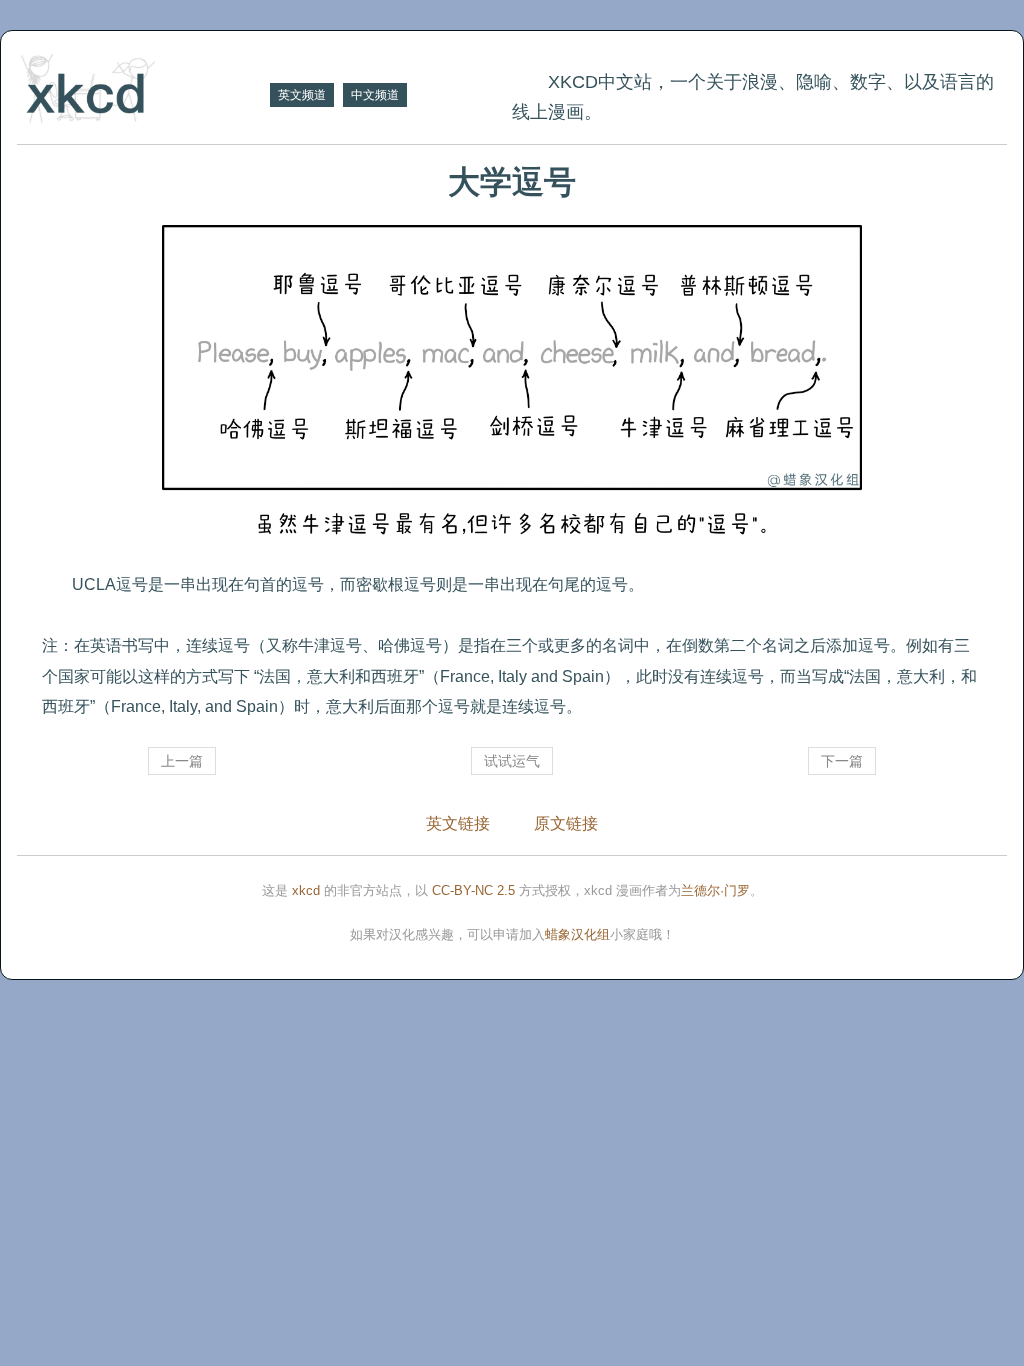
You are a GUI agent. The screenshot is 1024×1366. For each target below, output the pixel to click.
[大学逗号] (512, 390)
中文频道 (375, 95)
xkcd (306, 890)
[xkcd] (141, 90)
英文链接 (458, 823)
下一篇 (842, 761)
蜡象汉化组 (577, 934)
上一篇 (182, 761)
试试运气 (512, 761)
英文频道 (302, 95)
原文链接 (566, 823)
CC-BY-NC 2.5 (473, 890)
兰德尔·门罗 (715, 890)
